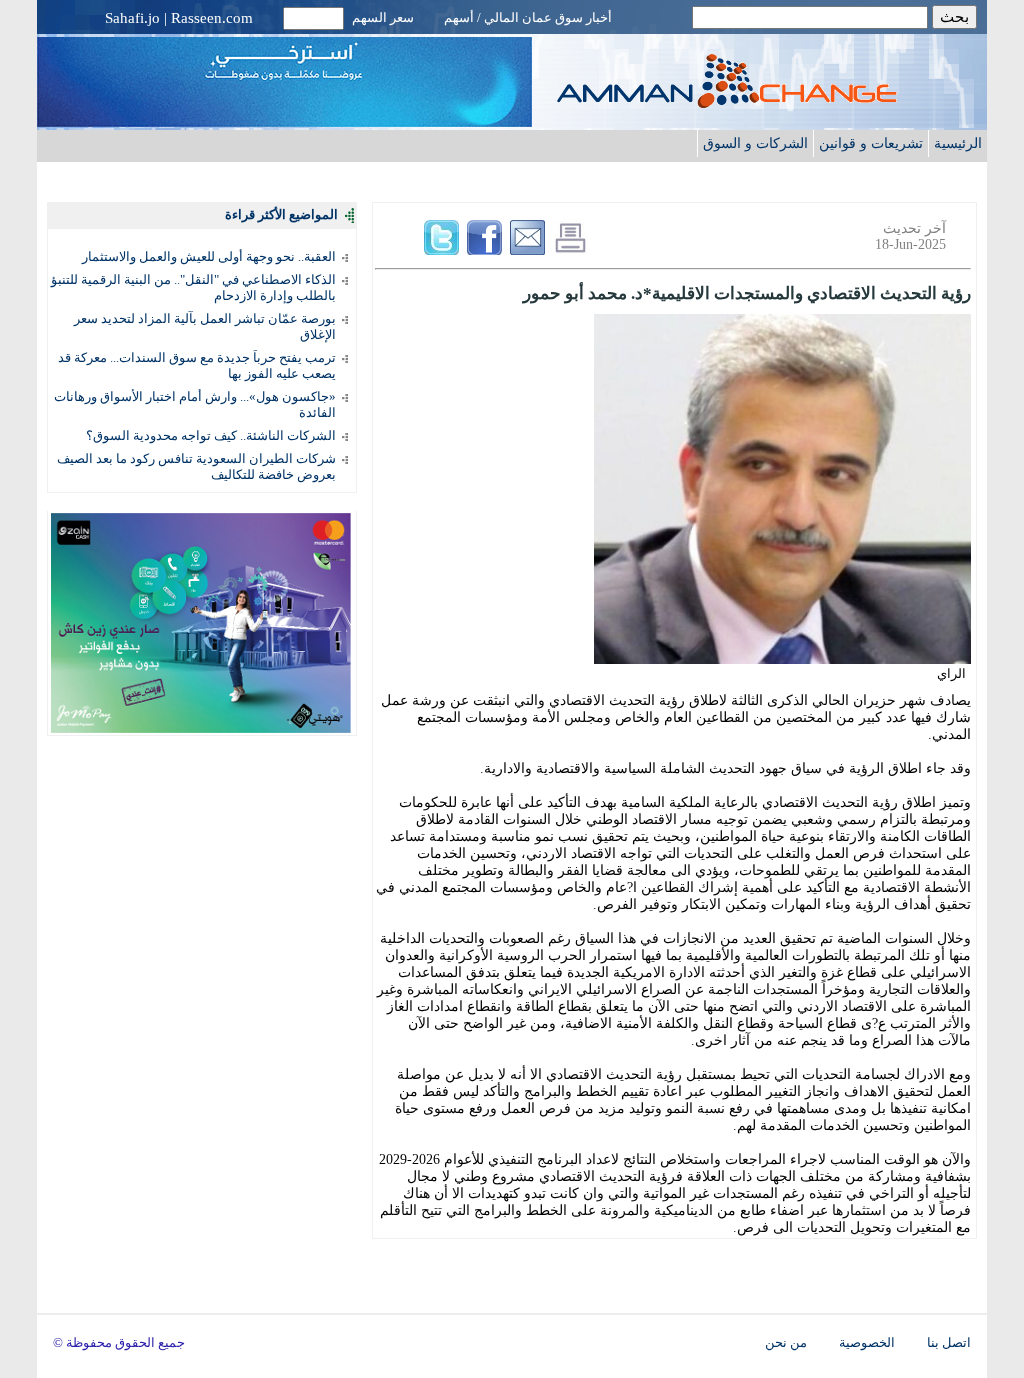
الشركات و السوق (755, 143)
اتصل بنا (949, 1343)
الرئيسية (958, 143)
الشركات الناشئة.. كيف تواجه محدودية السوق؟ (211, 435)
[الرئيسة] (767, 102)
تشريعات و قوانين (871, 143)
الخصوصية (867, 1343)
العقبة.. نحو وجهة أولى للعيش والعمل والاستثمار (209, 256)
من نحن (786, 1343)
